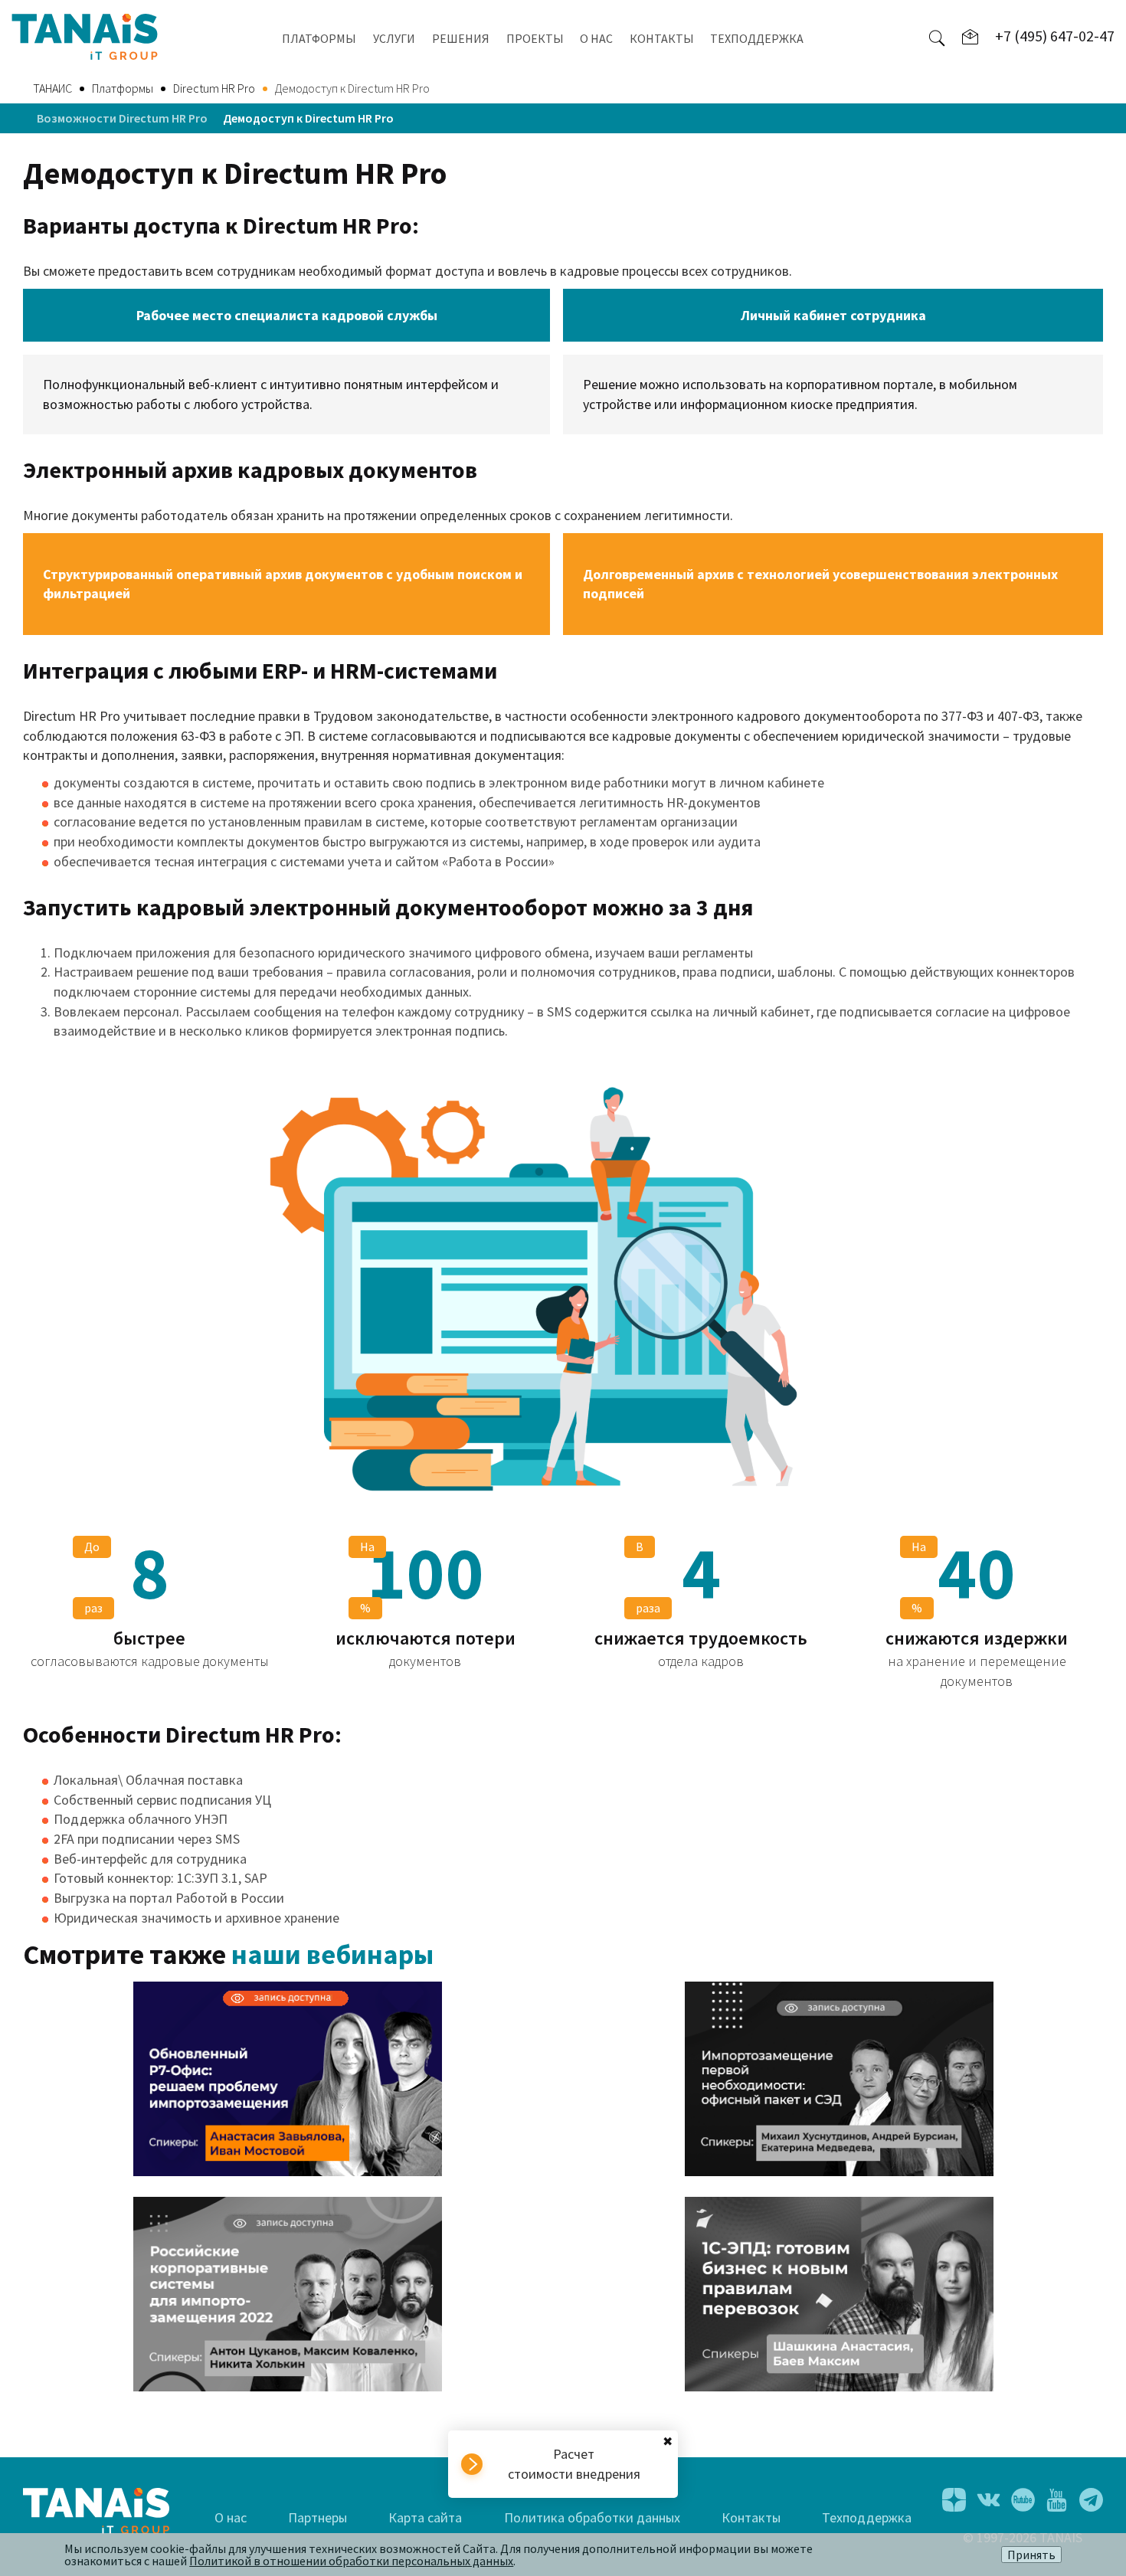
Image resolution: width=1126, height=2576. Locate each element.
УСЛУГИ (394, 38)
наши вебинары (332, 1954)
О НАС (596, 38)
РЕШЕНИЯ (461, 38)
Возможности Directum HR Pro (122, 118)
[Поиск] (937, 37)
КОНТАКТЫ (662, 38)
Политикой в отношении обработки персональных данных (351, 2561)
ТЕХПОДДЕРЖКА (757, 38)
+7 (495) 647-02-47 (1055, 36)
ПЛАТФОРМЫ (319, 38)
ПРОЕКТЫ (535, 38)
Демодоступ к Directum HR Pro (308, 118)
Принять (1031, 2555)
